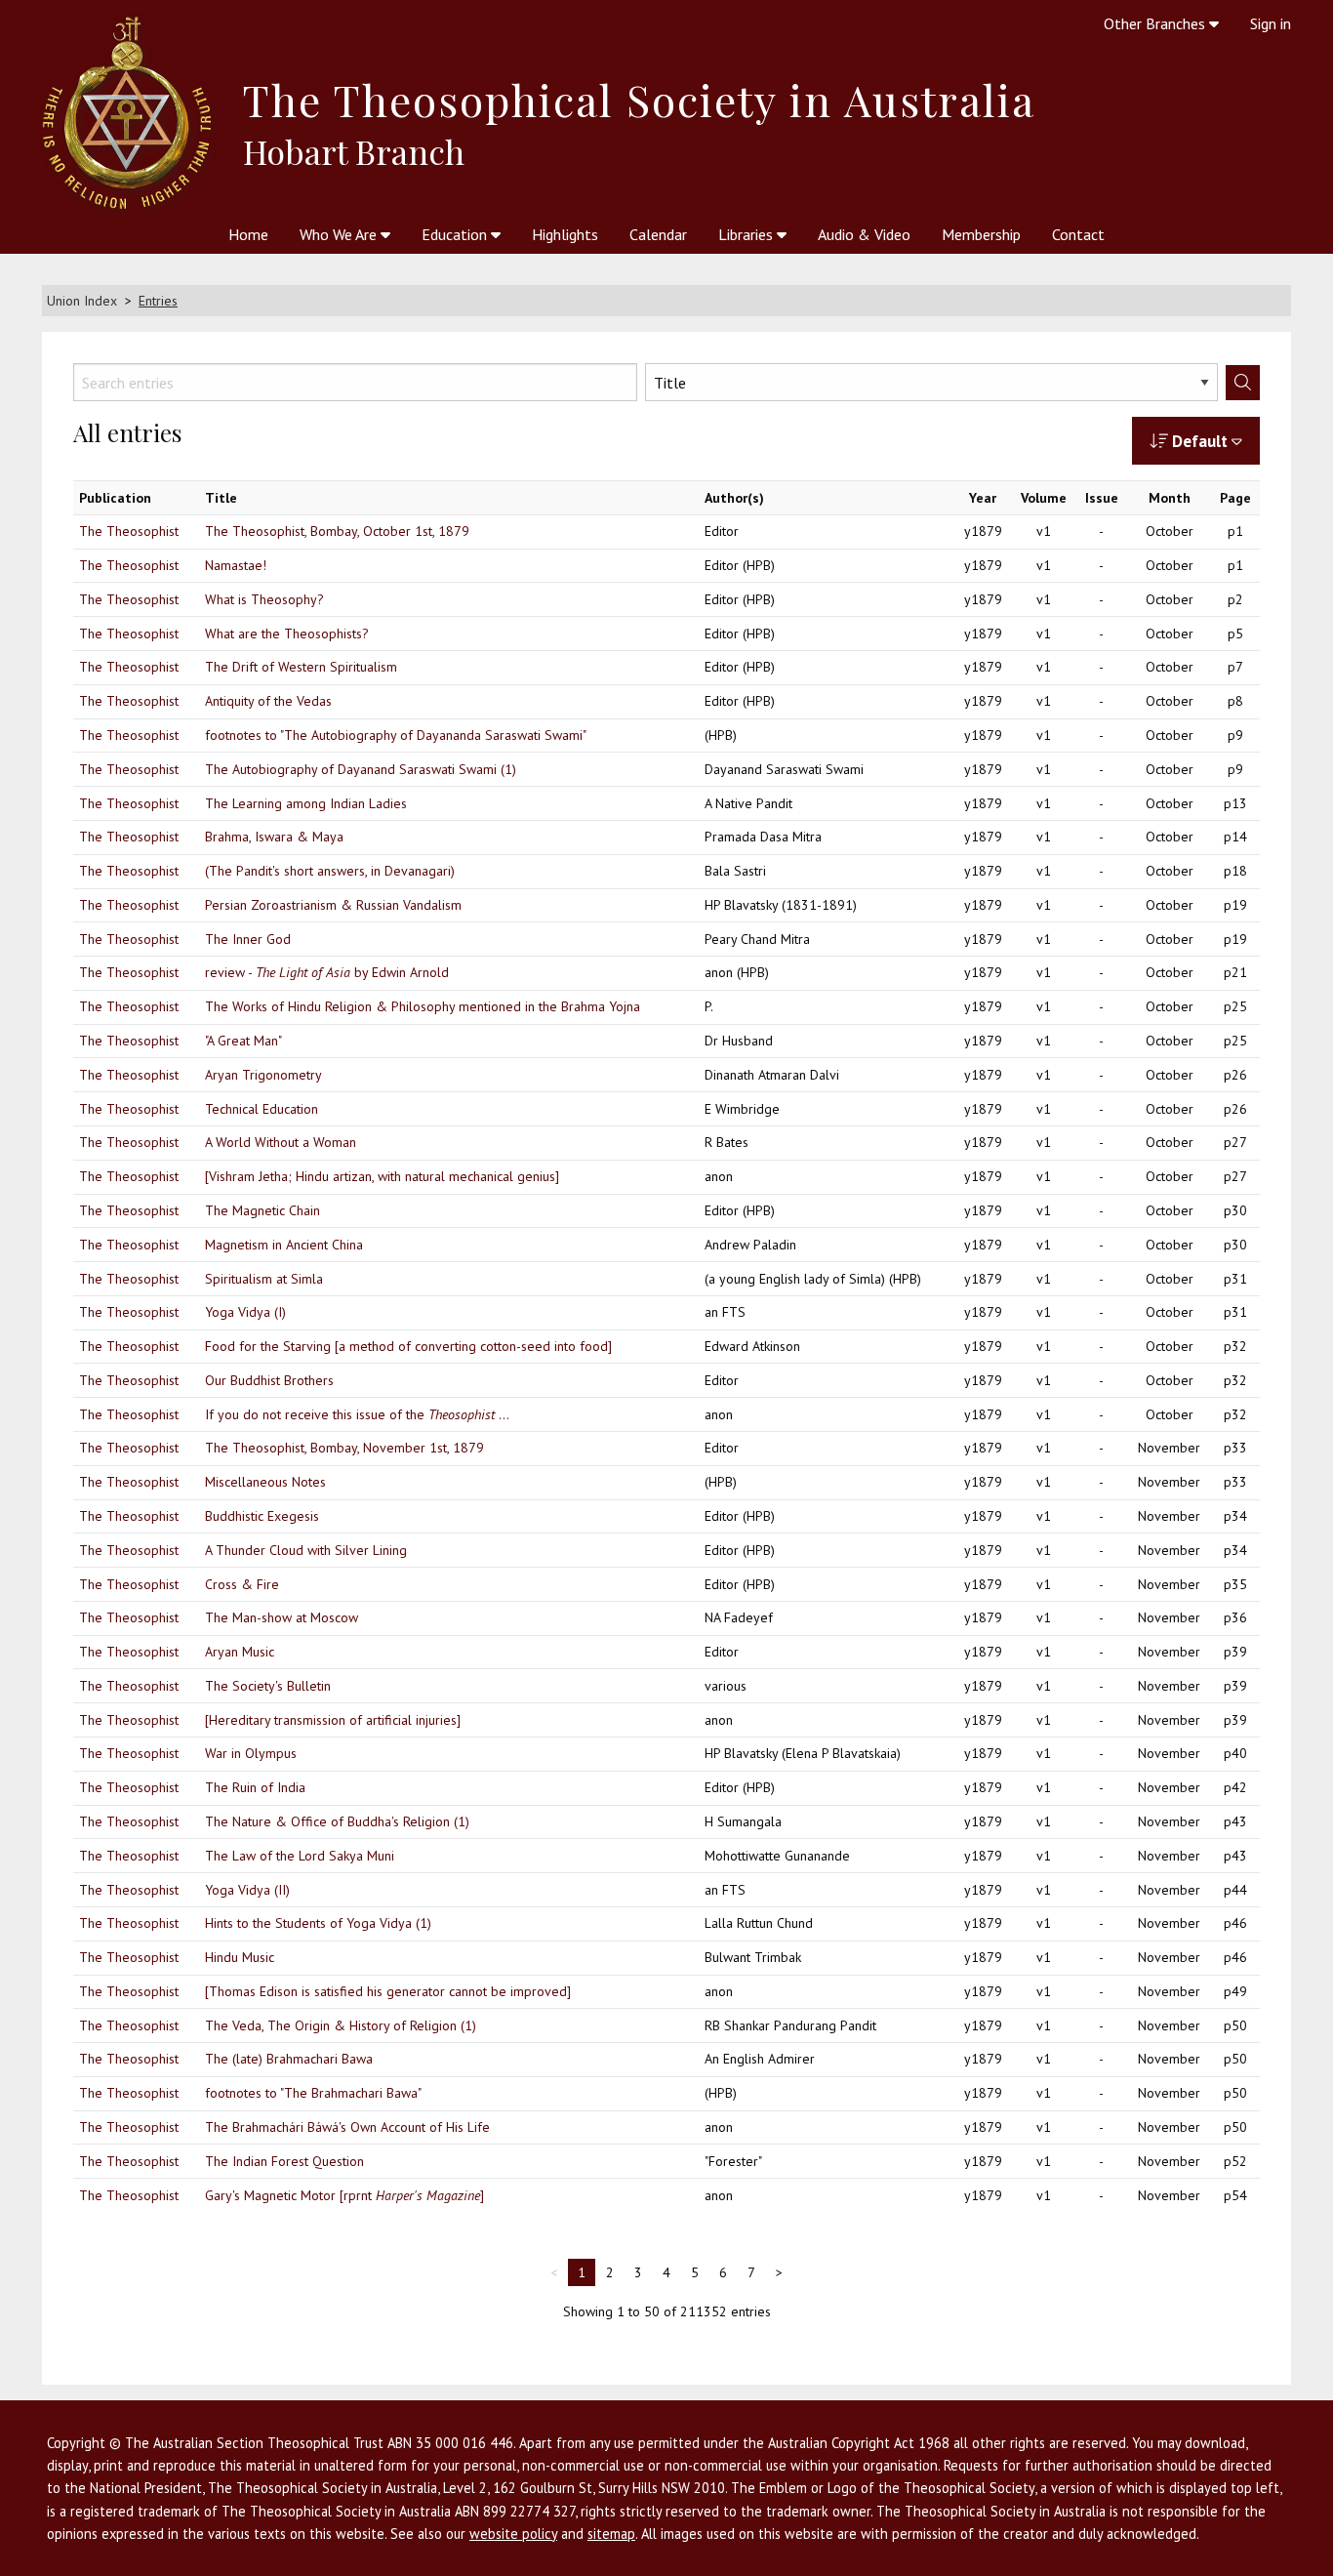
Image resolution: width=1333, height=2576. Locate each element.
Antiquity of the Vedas (268, 701)
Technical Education (262, 1109)
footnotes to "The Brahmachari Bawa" (313, 2093)
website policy (513, 2534)
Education (456, 234)
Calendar (658, 234)
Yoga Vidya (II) (247, 1890)
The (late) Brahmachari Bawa (289, 2059)
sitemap (611, 2534)
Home (248, 234)
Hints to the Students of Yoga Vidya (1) (318, 1923)
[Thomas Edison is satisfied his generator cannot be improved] (388, 1991)
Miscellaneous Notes (265, 1482)
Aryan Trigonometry (263, 1075)
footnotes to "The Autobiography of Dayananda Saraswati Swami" (396, 735)
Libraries (747, 234)
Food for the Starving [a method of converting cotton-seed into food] (408, 1346)
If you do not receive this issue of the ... (357, 1414)
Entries (158, 301)
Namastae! (236, 565)
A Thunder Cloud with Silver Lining (306, 1550)
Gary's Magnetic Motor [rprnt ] (344, 2195)
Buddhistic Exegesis (262, 1516)
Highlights (565, 234)
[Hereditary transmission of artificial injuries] (333, 1720)
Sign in (1271, 23)
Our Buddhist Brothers (269, 1380)
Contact (1078, 234)
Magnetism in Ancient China (284, 1245)
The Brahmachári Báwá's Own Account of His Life (347, 2127)
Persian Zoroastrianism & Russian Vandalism (333, 905)
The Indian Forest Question (284, 2161)
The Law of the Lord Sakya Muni (300, 1856)
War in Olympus (251, 1753)
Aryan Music (240, 1652)
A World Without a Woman (281, 1142)
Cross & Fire (242, 1584)
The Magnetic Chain (263, 1210)
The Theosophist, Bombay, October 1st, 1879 (337, 531)
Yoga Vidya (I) (245, 1312)
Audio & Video (864, 234)
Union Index (82, 301)
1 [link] (582, 2272)
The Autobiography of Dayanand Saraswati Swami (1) (361, 769)
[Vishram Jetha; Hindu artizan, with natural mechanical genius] (382, 1176)
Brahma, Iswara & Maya (274, 837)
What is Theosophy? (264, 599)
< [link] (554, 2272)
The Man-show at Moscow (282, 1617)
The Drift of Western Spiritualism (301, 667)
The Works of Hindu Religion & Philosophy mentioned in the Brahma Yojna (423, 1006)
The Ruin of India (255, 1787)
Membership (981, 234)
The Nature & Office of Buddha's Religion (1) (337, 1821)
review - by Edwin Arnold (327, 972)
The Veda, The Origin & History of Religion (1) (341, 2025)
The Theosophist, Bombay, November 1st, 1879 (344, 1448)
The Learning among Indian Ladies (306, 803)
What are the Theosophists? (287, 634)
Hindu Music (240, 1957)
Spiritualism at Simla (264, 1279)
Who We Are (340, 234)
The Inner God (248, 939)
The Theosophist (129, 531)
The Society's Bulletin (268, 1686)
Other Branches (1156, 23)
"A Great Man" (243, 1041)
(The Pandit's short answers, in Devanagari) (330, 871)
